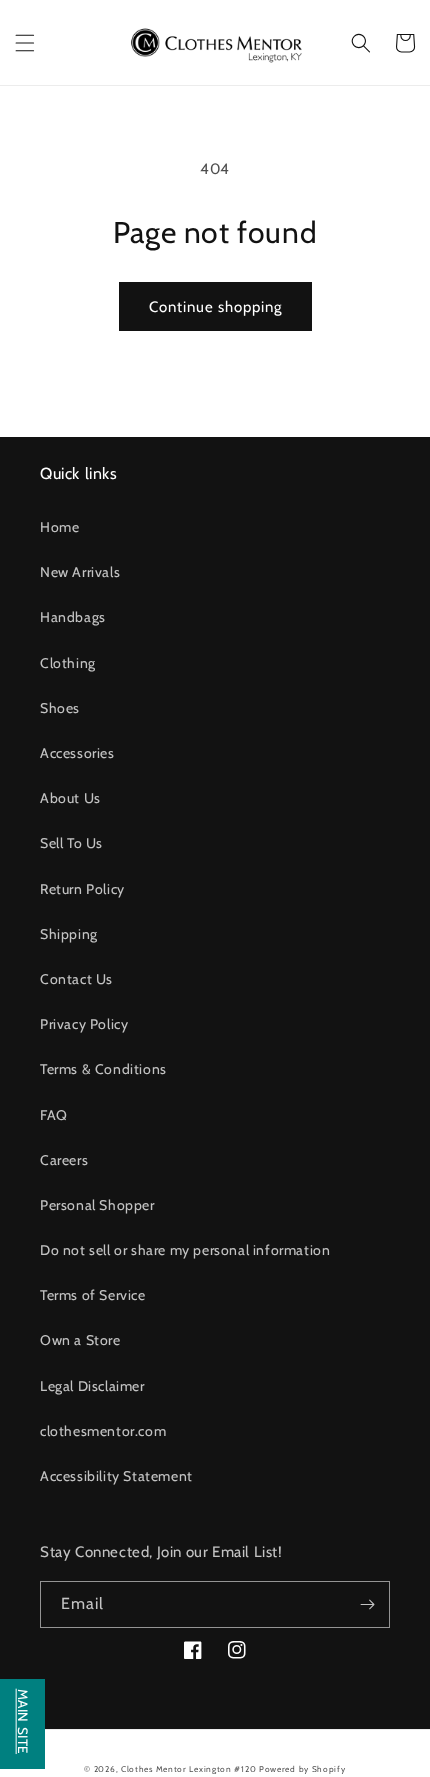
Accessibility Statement (116, 1476)
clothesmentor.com (103, 1431)
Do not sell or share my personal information (185, 1250)
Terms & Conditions (103, 1069)
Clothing (68, 663)
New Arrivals (80, 572)
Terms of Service (93, 1295)
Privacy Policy (84, 1024)
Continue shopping (215, 307)
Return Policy (82, 889)
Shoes (60, 708)
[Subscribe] (367, 1604)
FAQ (54, 1115)
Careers (64, 1160)
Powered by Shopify (302, 1769)
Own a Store (80, 1340)
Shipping (69, 934)
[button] (25, 43)
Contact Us (76, 979)
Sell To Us (71, 843)
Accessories (77, 753)
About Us (70, 798)
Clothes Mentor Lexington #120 (188, 1769)
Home (59, 527)
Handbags (73, 617)
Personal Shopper (97, 1205)
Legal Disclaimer (92, 1386)
